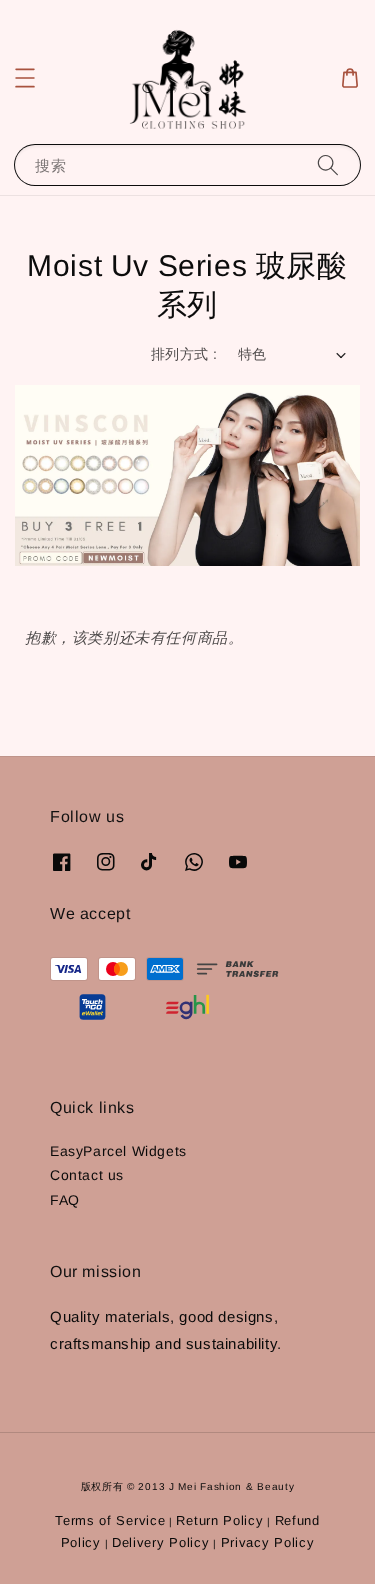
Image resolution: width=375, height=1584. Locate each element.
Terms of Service (110, 1520)
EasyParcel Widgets (118, 1151)
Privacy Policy (268, 1542)
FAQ (65, 1200)
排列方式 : (184, 354)
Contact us (87, 1175)
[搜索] (328, 164)
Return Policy (219, 1520)
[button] (25, 78)
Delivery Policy (161, 1542)
